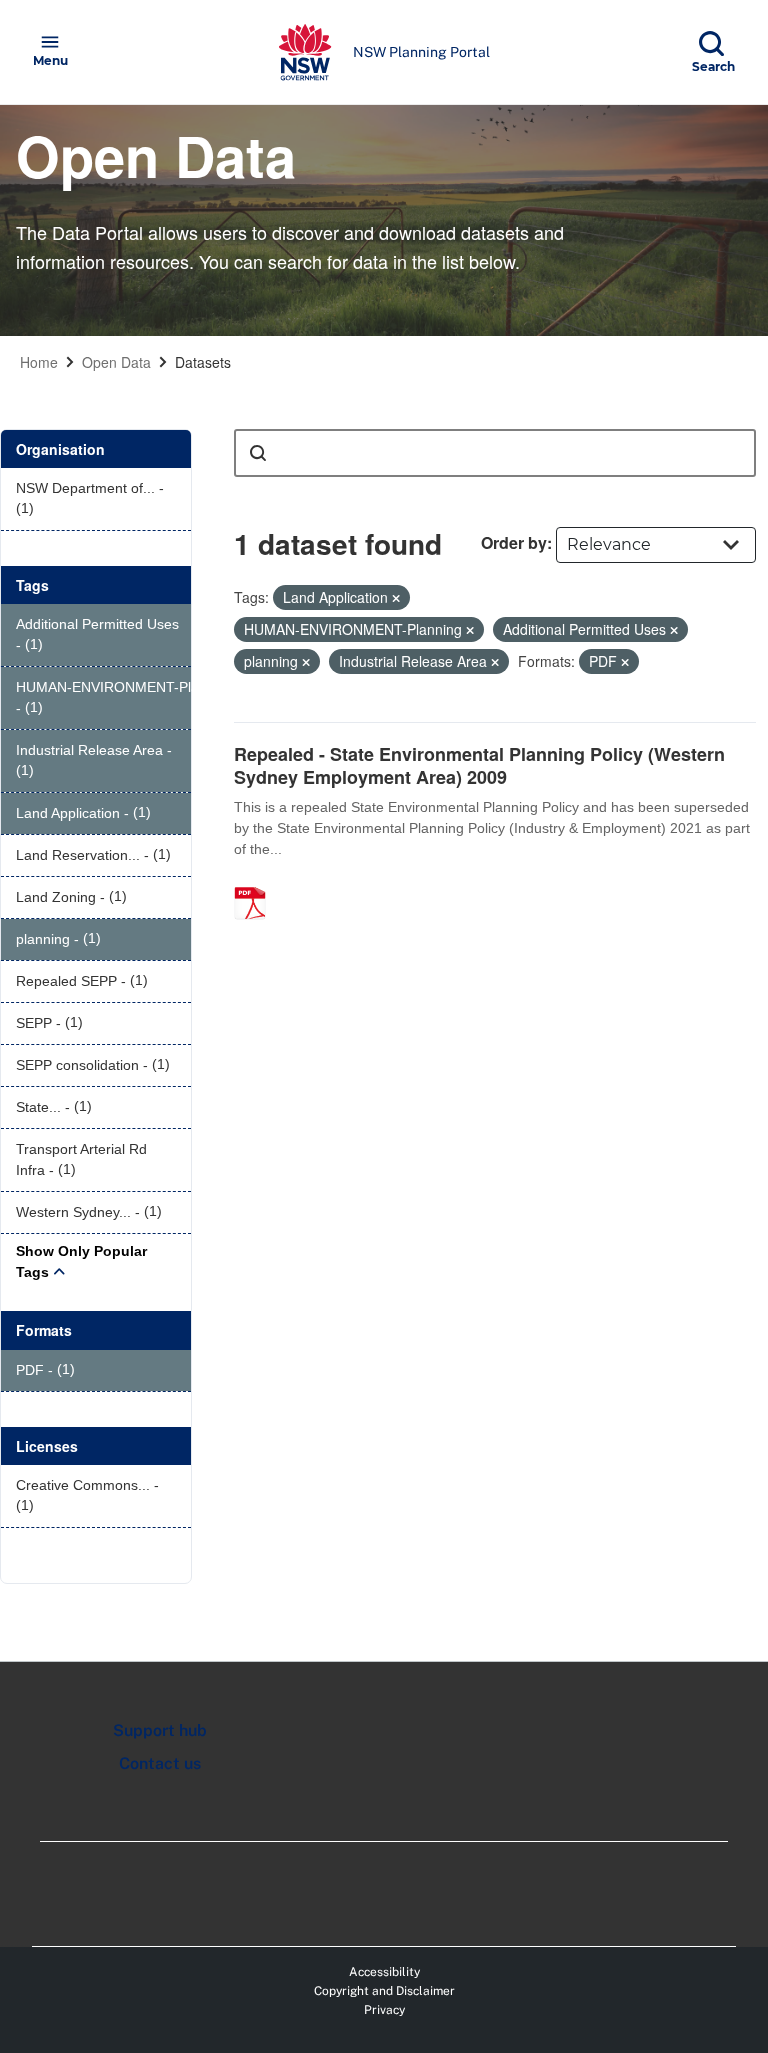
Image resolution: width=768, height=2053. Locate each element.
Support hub (160, 1730)
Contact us (160, 1763)
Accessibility (384, 1972)
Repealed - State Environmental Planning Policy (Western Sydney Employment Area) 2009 (479, 765)
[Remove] (396, 598)
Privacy (384, 2010)
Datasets (203, 362)
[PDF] (257, 882)
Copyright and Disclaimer (384, 1991)
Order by (514, 542)
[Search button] (258, 453)
